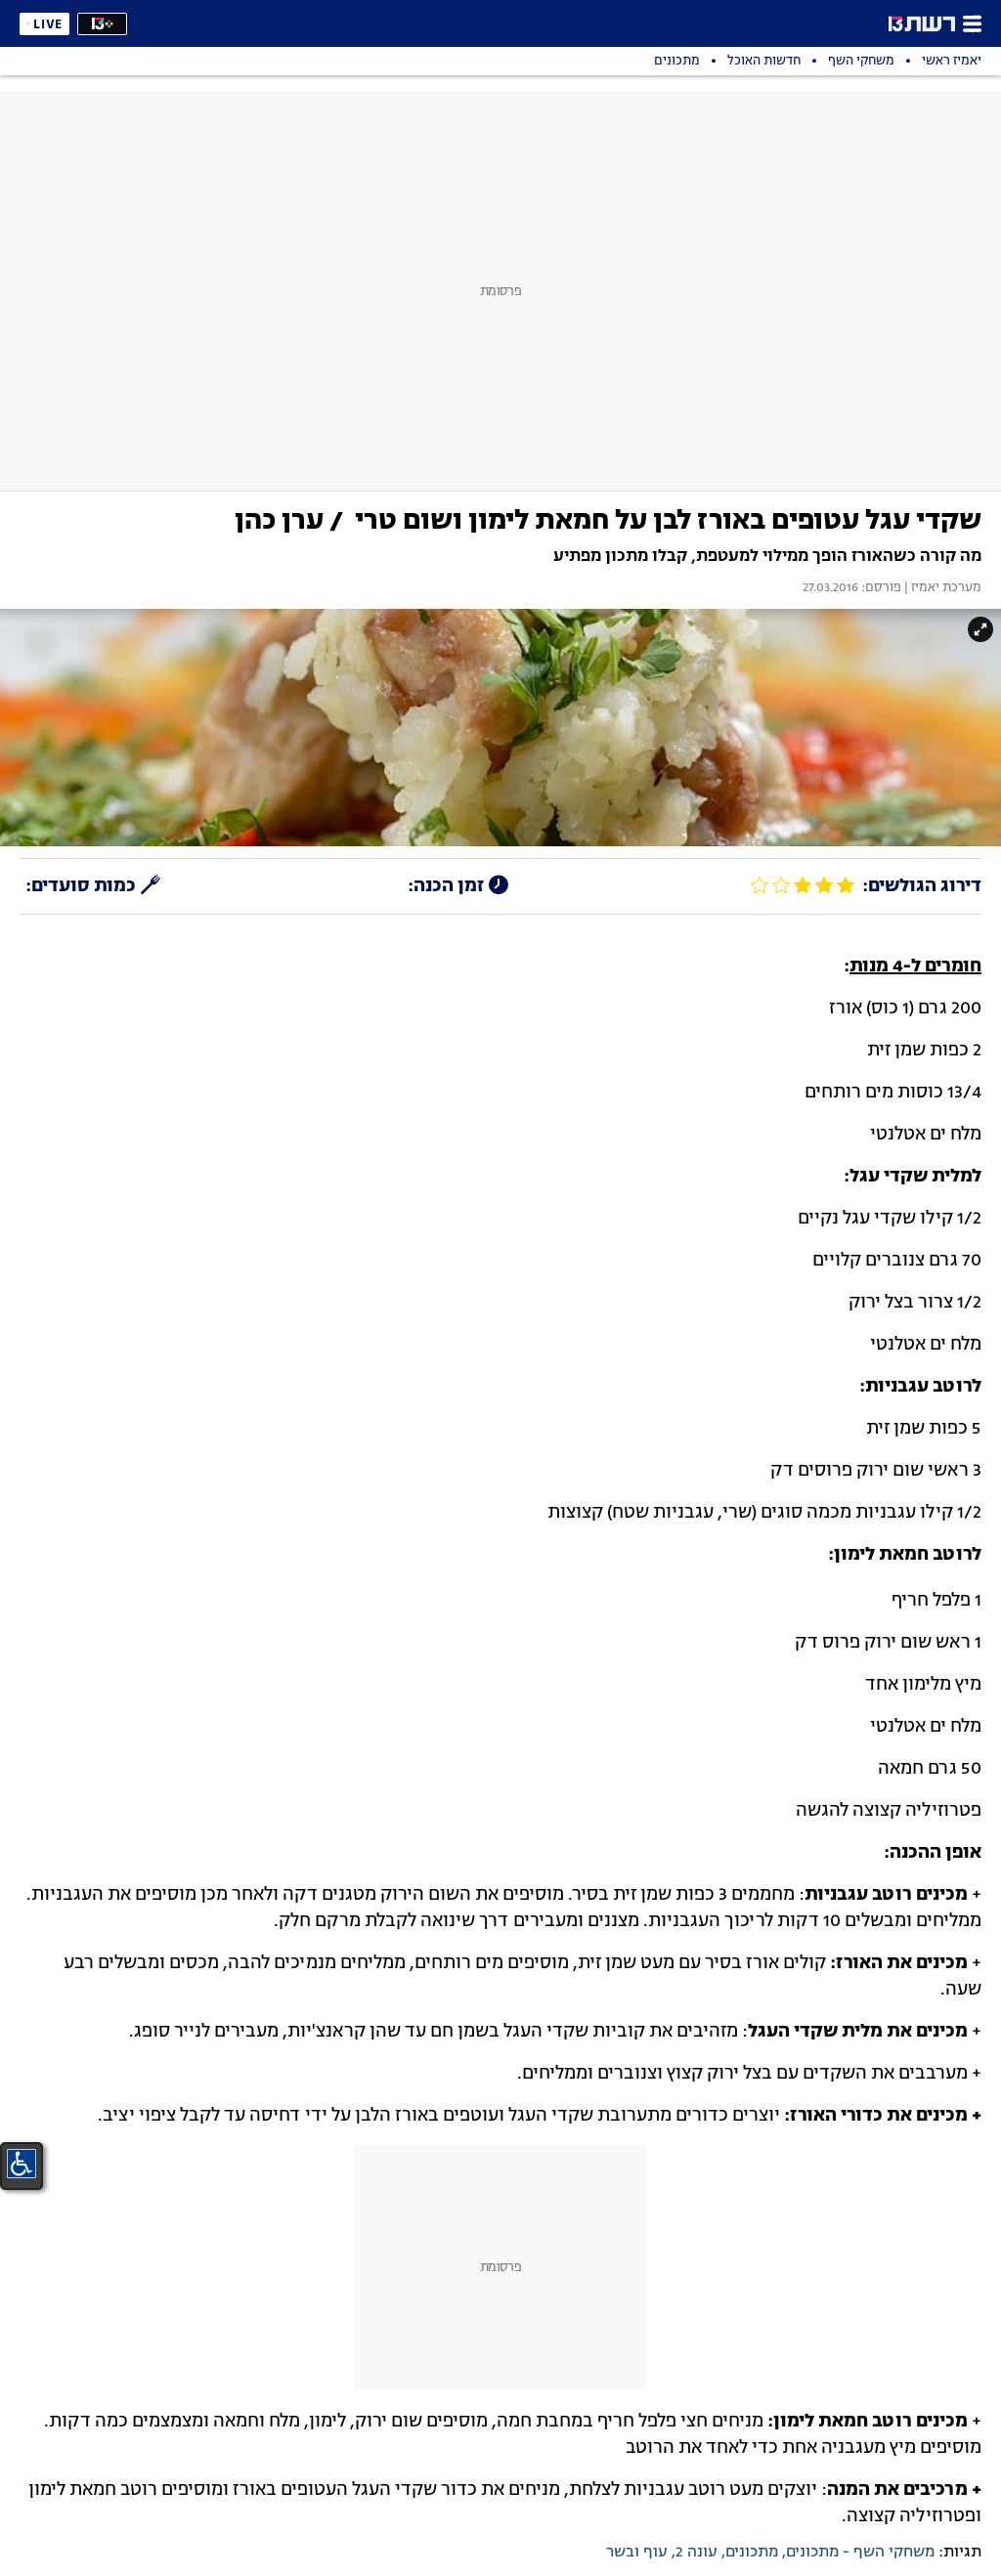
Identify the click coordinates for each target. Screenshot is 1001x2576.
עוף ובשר (637, 2553)
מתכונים (752, 2553)
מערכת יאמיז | (941, 588)
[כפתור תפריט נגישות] (22, 2164)
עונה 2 (696, 2553)
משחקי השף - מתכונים (860, 2553)
